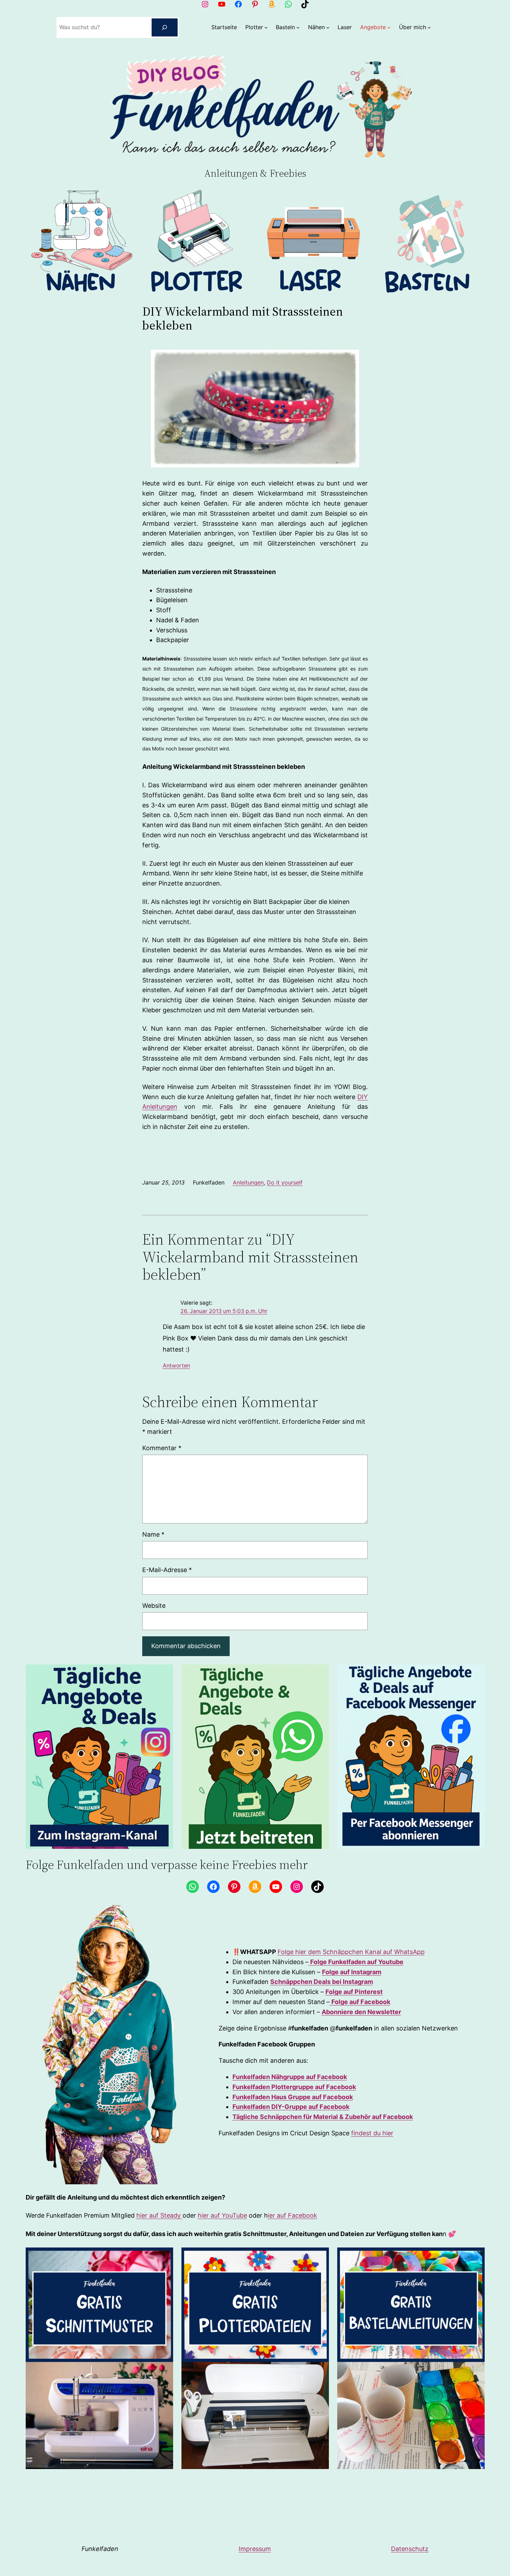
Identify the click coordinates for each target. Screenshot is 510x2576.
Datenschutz (410, 2549)
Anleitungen (248, 1182)
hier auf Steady (159, 2215)
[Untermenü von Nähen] (328, 27)
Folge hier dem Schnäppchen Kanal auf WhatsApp (351, 1952)
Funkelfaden (100, 2549)
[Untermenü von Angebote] (389, 27)
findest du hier (372, 2133)
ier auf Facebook (292, 2215)
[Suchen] (165, 27)
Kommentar (162, 1448)
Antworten (176, 1366)
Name (153, 1534)
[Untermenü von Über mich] (429, 27)
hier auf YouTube (222, 2215)
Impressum (255, 2549)
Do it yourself (285, 1182)
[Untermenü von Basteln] (298, 27)
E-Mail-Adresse (167, 1570)
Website (154, 1606)
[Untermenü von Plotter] (266, 27)
